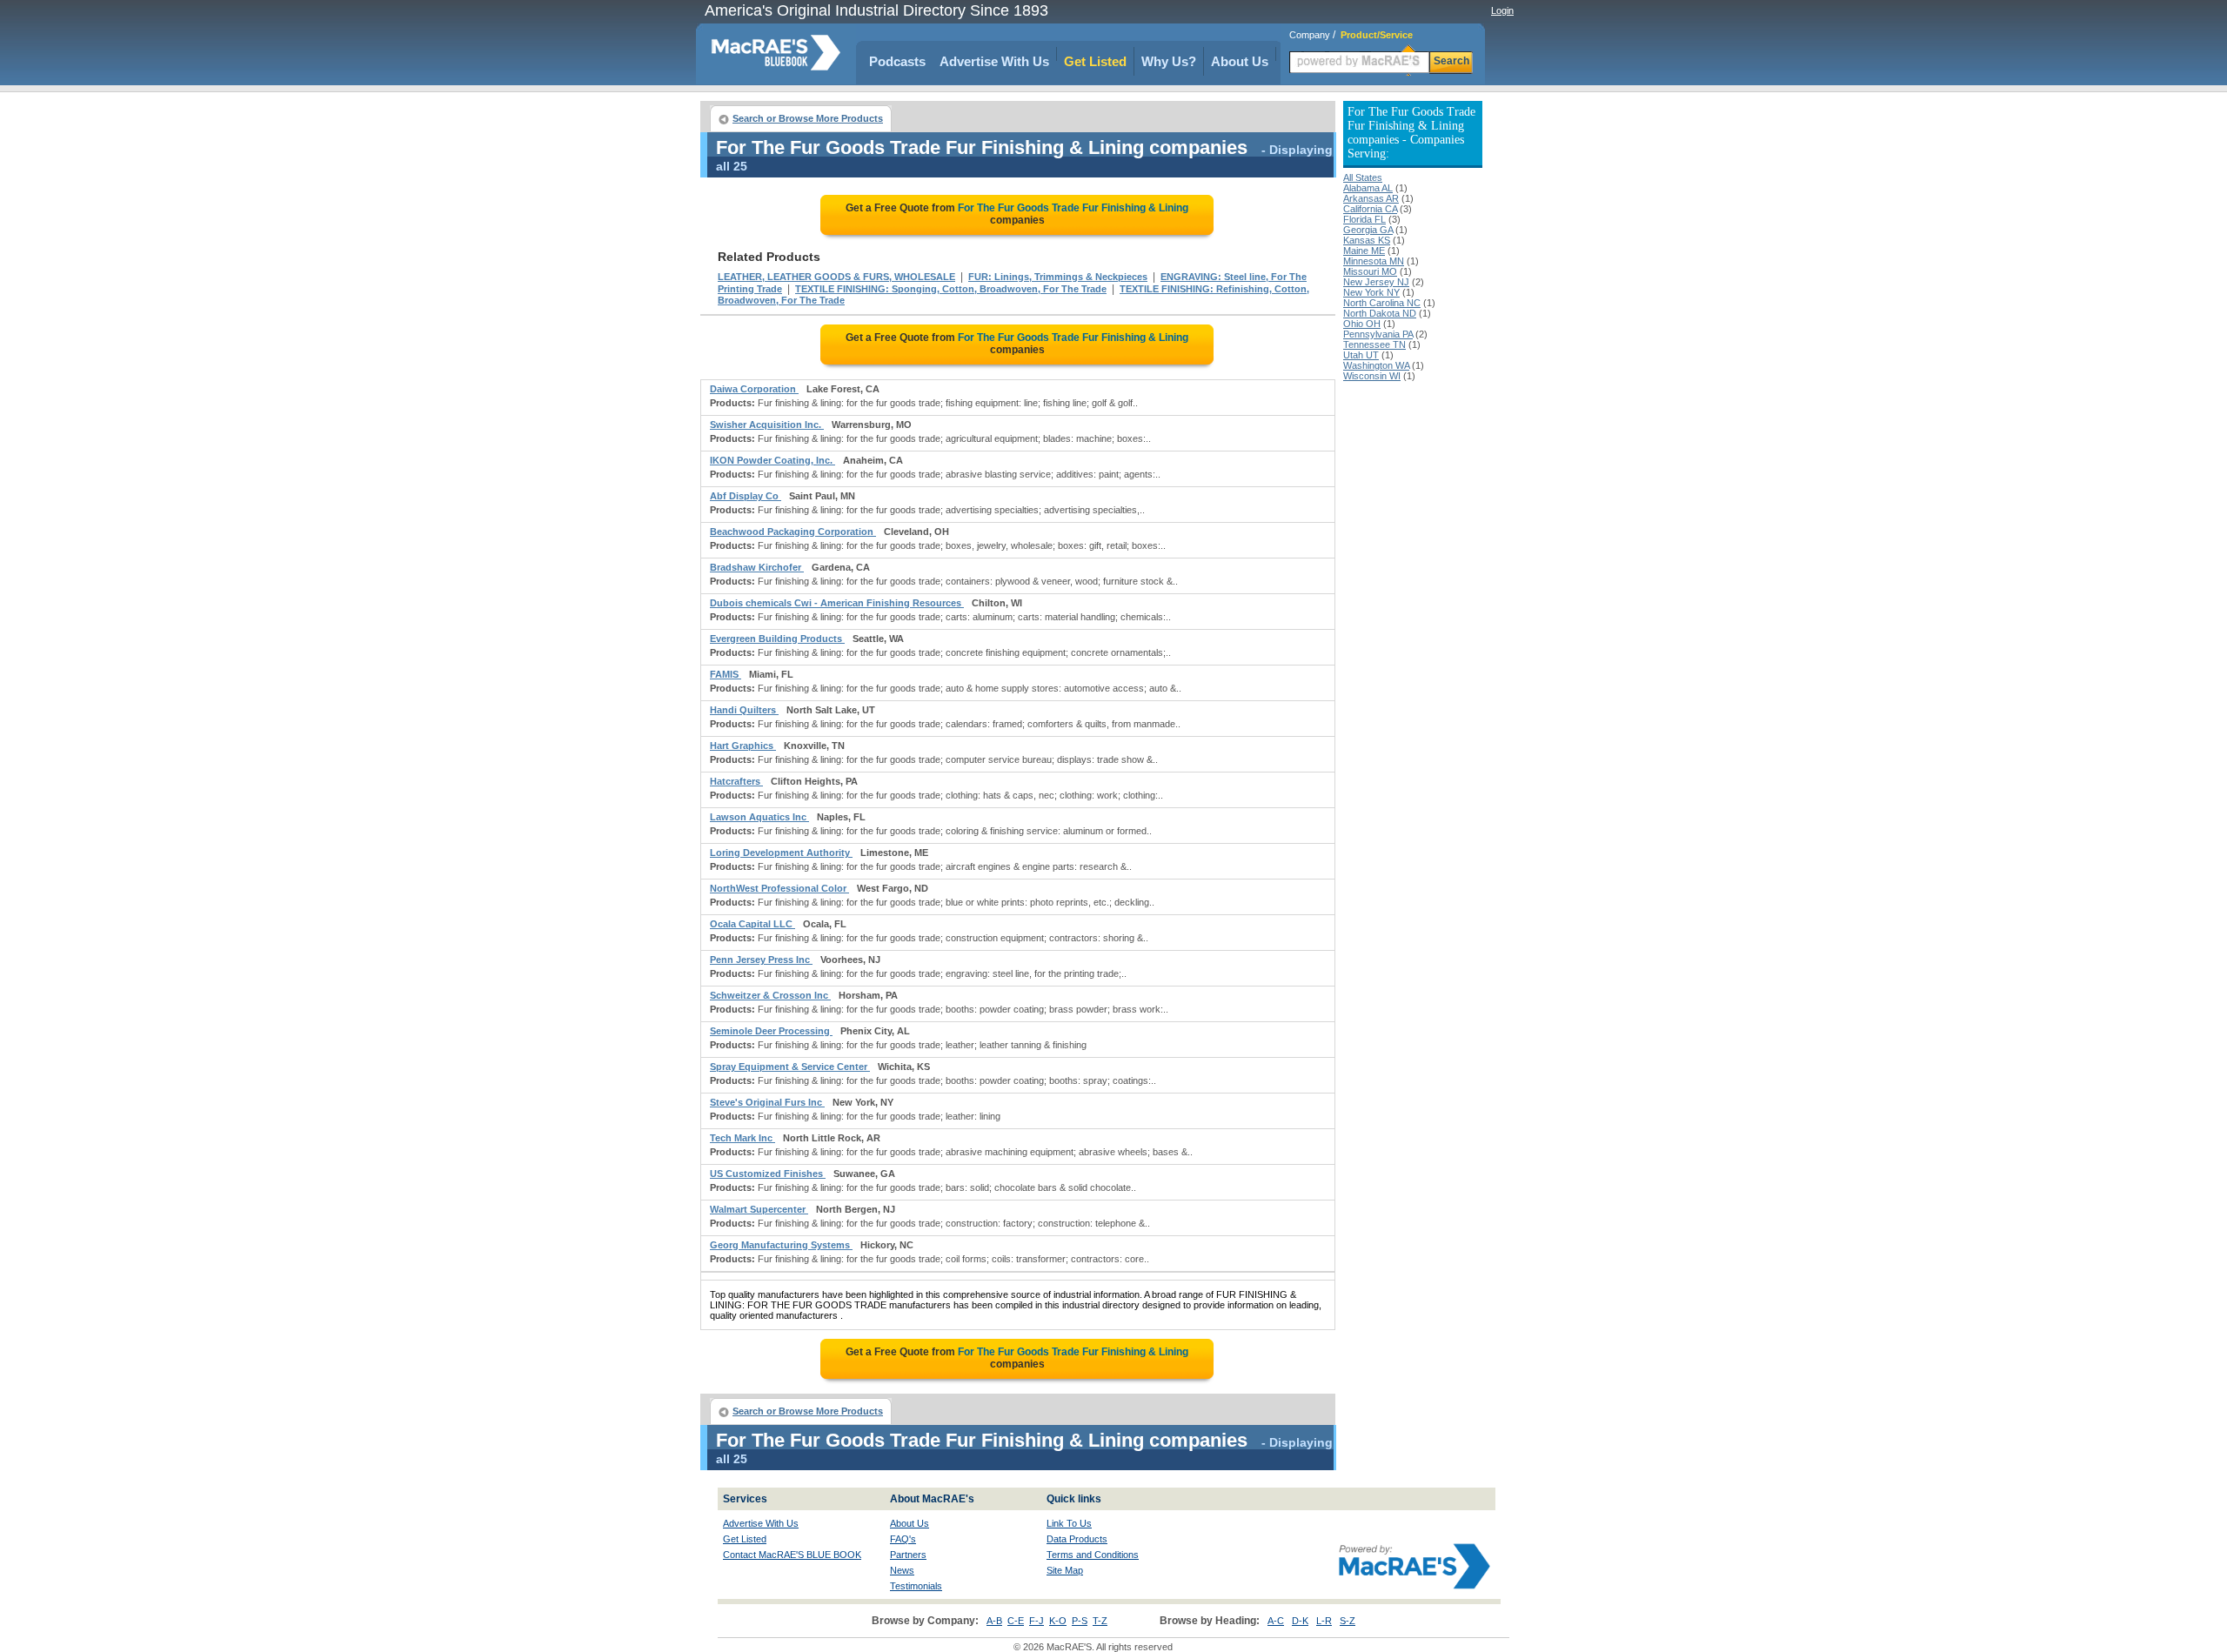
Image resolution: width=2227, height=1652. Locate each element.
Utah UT (1361, 355)
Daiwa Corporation (754, 389)
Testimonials (916, 1586)
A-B (994, 1621)
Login (1502, 10)
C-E (1016, 1621)
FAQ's (903, 1539)
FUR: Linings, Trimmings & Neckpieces (1058, 277)
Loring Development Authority (781, 853)
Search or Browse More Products (808, 118)
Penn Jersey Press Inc (761, 960)
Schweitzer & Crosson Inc (770, 995)
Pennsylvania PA (1378, 334)
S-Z (1348, 1621)
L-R (1324, 1621)
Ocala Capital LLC (752, 924)
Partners (908, 1555)
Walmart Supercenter (759, 1209)
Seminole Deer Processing (771, 1031)
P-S (1080, 1621)
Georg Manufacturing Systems (781, 1245)
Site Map (1065, 1570)
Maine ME (1364, 251)
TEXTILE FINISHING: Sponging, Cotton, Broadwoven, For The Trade (951, 289)
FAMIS (726, 674)
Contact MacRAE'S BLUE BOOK (792, 1555)
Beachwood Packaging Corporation (793, 532)
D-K (1300, 1621)
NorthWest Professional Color (779, 888)
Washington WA (1376, 365)
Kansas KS (1367, 240)
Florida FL (1364, 219)
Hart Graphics (743, 746)
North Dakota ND (1380, 313)
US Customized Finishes (768, 1174)
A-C (1276, 1621)
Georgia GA (1368, 230)
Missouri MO (1370, 271)
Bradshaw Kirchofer (757, 567)
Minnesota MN (1374, 261)
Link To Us (1069, 1523)
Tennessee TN (1374, 344)
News (902, 1570)
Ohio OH (1362, 324)
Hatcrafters (736, 781)
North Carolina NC (1382, 303)
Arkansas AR (1371, 198)
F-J (1037, 1621)
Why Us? (1169, 61)
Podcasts (897, 61)
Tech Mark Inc (742, 1138)
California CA (1370, 209)
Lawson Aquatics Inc (759, 817)
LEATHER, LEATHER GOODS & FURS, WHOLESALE (836, 277)
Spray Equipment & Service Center (790, 1067)
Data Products (1077, 1539)
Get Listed (1095, 61)
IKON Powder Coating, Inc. (772, 460)
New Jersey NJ (1376, 282)
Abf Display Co (746, 496)
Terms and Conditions (1093, 1555)
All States (1363, 177)
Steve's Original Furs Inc (767, 1102)
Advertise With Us (994, 61)
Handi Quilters (744, 710)
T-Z (1100, 1621)
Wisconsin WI (1372, 376)
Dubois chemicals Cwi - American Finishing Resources (837, 603)
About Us (1240, 61)
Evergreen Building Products (777, 639)
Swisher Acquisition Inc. (767, 425)
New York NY (1371, 292)
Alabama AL (1368, 188)
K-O (1058, 1621)
